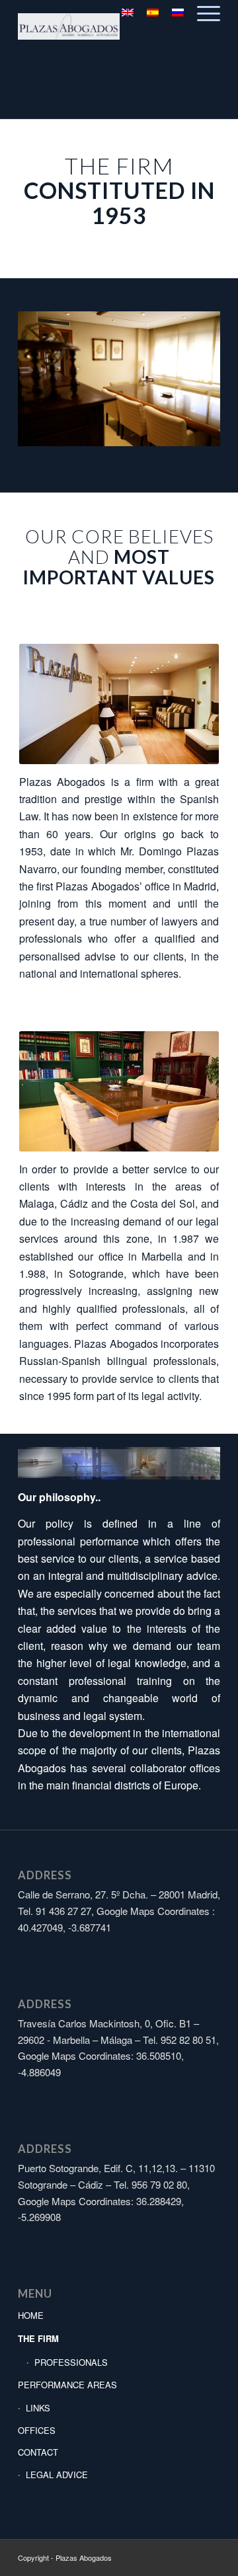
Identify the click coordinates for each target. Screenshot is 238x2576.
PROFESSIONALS (71, 2362)
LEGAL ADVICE (57, 2475)
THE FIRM (38, 2338)
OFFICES (37, 2430)
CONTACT (38, 2452)
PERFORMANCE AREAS (67, 2385)
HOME (31, 2315)
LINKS (38, 2408)
